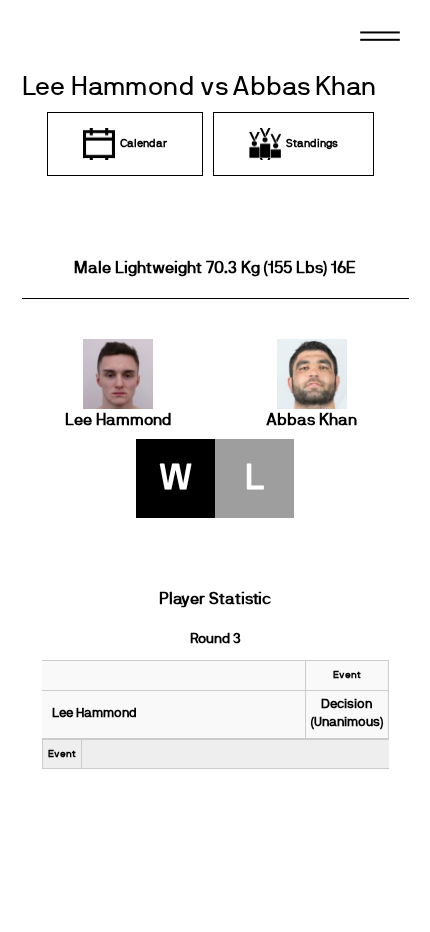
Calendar (143, 143)
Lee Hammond (118, 420)
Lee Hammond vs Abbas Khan (199, 87)
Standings (312, 143)
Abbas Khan (311, 420)
